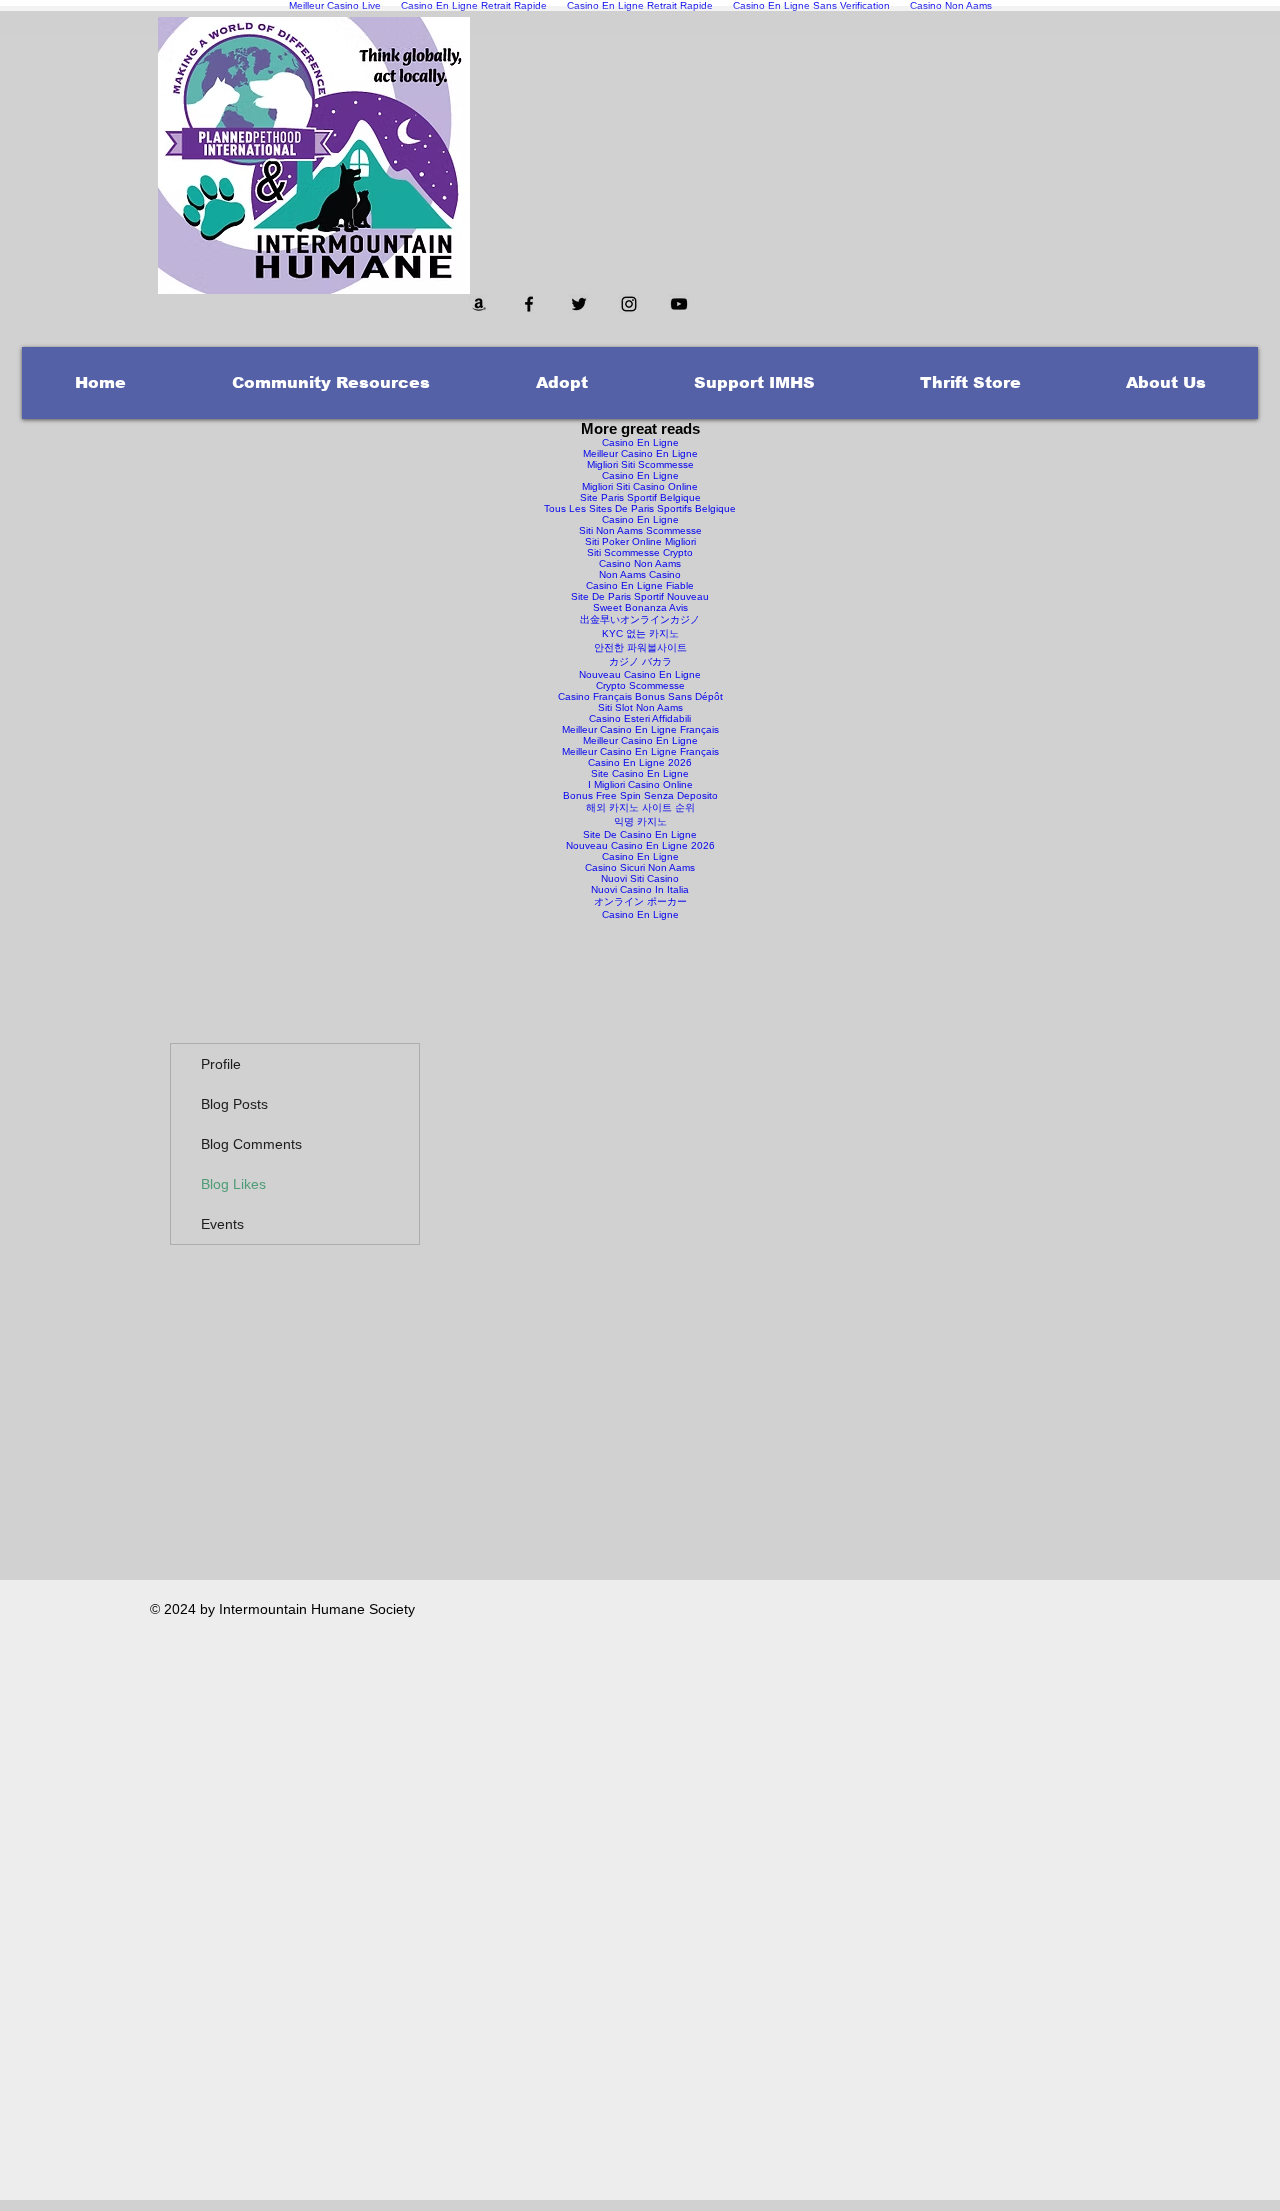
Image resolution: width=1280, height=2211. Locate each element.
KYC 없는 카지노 (640, 633)
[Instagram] (629, 304)
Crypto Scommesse (640, 685)
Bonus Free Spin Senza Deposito (640, 795)
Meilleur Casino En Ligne (640, 453)
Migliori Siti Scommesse (640, 464)
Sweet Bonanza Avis (640, 607)
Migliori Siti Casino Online (640, 486)
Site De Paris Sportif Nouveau (640, 596)
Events (222, 1224)
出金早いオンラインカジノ (640, 619)
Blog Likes (233, 1184)
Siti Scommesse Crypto (640, 552)
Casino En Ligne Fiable (640, 585)
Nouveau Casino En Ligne (640, 674)
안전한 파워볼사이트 (640, 647)
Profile (221, 1064)
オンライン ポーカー (640, 901)
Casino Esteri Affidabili (640, 718)
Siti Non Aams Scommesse (640, 530)
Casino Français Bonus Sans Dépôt (640, 696)
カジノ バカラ (640, 661)
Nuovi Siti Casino (640, 878)
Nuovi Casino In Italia (640, 889)
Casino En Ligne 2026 (640, 762)
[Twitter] (579, 304)
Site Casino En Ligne (640, 773)
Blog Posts (234, 1104)
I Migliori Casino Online (640, 784)
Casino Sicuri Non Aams (640, 867)
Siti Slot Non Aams (640, 707)
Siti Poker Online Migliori (640, 541)
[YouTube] (679, 304)
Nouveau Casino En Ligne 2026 (640, 845)
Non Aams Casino (640, 574)
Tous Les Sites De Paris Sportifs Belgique (640, 508)
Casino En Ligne (640, 442)
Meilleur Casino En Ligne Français (640, 729)
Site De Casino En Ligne (640, 834)
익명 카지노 (640, 821)
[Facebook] (529, 304)
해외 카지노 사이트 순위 (640, 807)
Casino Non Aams (640, 563)
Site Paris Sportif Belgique (640, 497)
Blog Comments (251, 1144)
